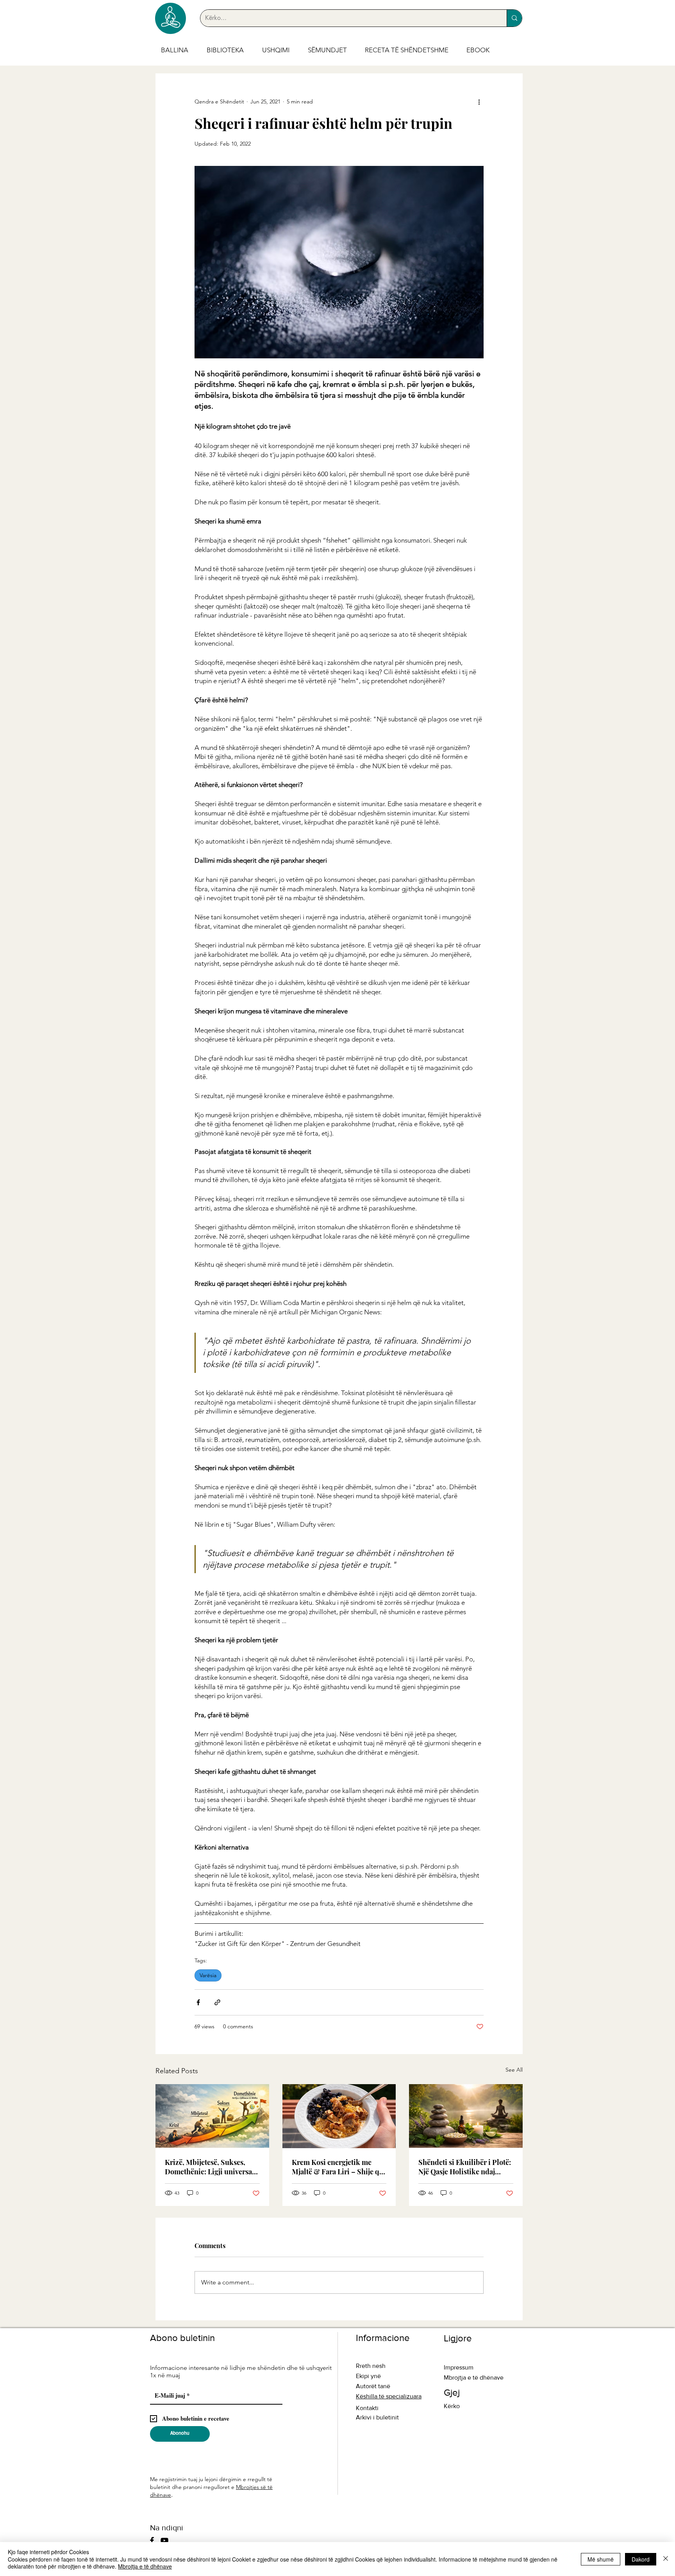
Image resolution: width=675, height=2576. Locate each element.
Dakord (641, 2559)
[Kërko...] (514, 18)
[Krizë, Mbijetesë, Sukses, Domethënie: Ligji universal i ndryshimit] (212, 2116)
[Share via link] (217, 2002)
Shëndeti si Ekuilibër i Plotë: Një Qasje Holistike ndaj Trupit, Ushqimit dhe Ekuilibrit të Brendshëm (465, 2167)
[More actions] (479, 101)
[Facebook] (152, 2540)
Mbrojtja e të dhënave (145, 2566)
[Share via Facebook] (198, 2002)
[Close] (666, 2559)
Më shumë (601, 2559)
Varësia (208, 1975)
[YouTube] (164, 2540)
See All (514, 2070)
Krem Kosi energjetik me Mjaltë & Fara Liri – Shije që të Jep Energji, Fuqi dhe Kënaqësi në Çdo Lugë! (337, 2167)
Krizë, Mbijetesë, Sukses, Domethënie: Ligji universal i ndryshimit (212, 2167)
